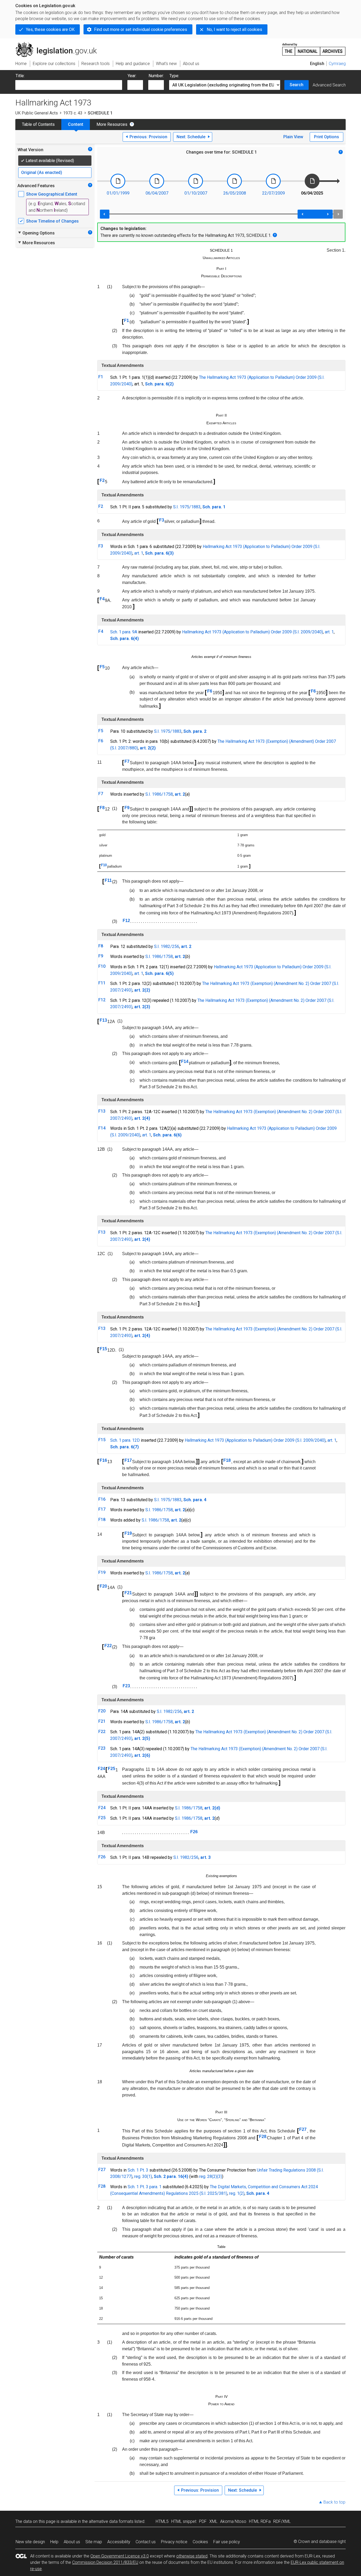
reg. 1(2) (237, 2193)
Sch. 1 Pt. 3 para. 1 (145, 2187)
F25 (112, 1769)
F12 (126, 921)
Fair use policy (227, 2542)
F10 (104, 865)
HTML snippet (184, 2521)
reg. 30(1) (143, 2176)
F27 (303, 2129)
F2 (102, 480)
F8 (102, 808)
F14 (185, 1061)
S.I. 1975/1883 (187, 507)
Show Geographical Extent (52, 194)
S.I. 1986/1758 (159, 794)
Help (54, 2542)
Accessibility (119, 2542)
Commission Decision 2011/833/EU (105, 2562)
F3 (162, 520)
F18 (227, 1460)
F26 (194, 1832)
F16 (103, 1460)
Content (76, 124)
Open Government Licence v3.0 (120, 2556)
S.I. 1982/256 (167, 946)
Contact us (146, 2542)
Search (297, 85)
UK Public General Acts (37, 113)
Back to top (334, 2502)
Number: (156, 76)
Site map (94, 2542)
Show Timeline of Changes (52, 221)
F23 (126, 1686)
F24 (101, 1769)
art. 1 (139, 553)
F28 (263, 2137)
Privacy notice (174, 2542)
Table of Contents (38, 124)
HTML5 (162, 2521)
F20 (103, 1586)
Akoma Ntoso (233, 2521)
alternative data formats (111, 2521)
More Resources (112, 124)
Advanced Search (329, 85)
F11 (108, 880)
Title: (20, 76)
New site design (30, 2542)
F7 (127, 761)
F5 (102, 667)
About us (72, 2542)
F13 (103, 1020)
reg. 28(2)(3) (211, 2176)
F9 (127, 808)
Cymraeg (337, 64)
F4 (102, 599)
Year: (132, 76)
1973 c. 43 (73, 113)
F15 (103, 1349)
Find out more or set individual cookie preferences (141, 29)
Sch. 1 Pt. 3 (138, 2170)
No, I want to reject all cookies (234, 29)
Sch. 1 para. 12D (125, 1440)
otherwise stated (192, 2556)
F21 (128, 1593)
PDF (203, 2521)
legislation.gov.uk (59, 44)
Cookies (200, 2542)
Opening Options (36, 233)
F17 (128, 1460)
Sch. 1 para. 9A (124, 632)
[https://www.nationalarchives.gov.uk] (314, 47)
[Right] (338, 214)
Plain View (293, 137)
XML (213, 2521)
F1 (126, 321)
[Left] (105, 214)
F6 (210, 691)
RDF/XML (282, 2521)
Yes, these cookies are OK (50, 29)
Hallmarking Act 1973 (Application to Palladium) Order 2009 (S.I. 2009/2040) (253, 632)
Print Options (327, 137)
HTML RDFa (260, 2521)
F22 (108, 1646)
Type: (174, 76)
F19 (128, 1533)
